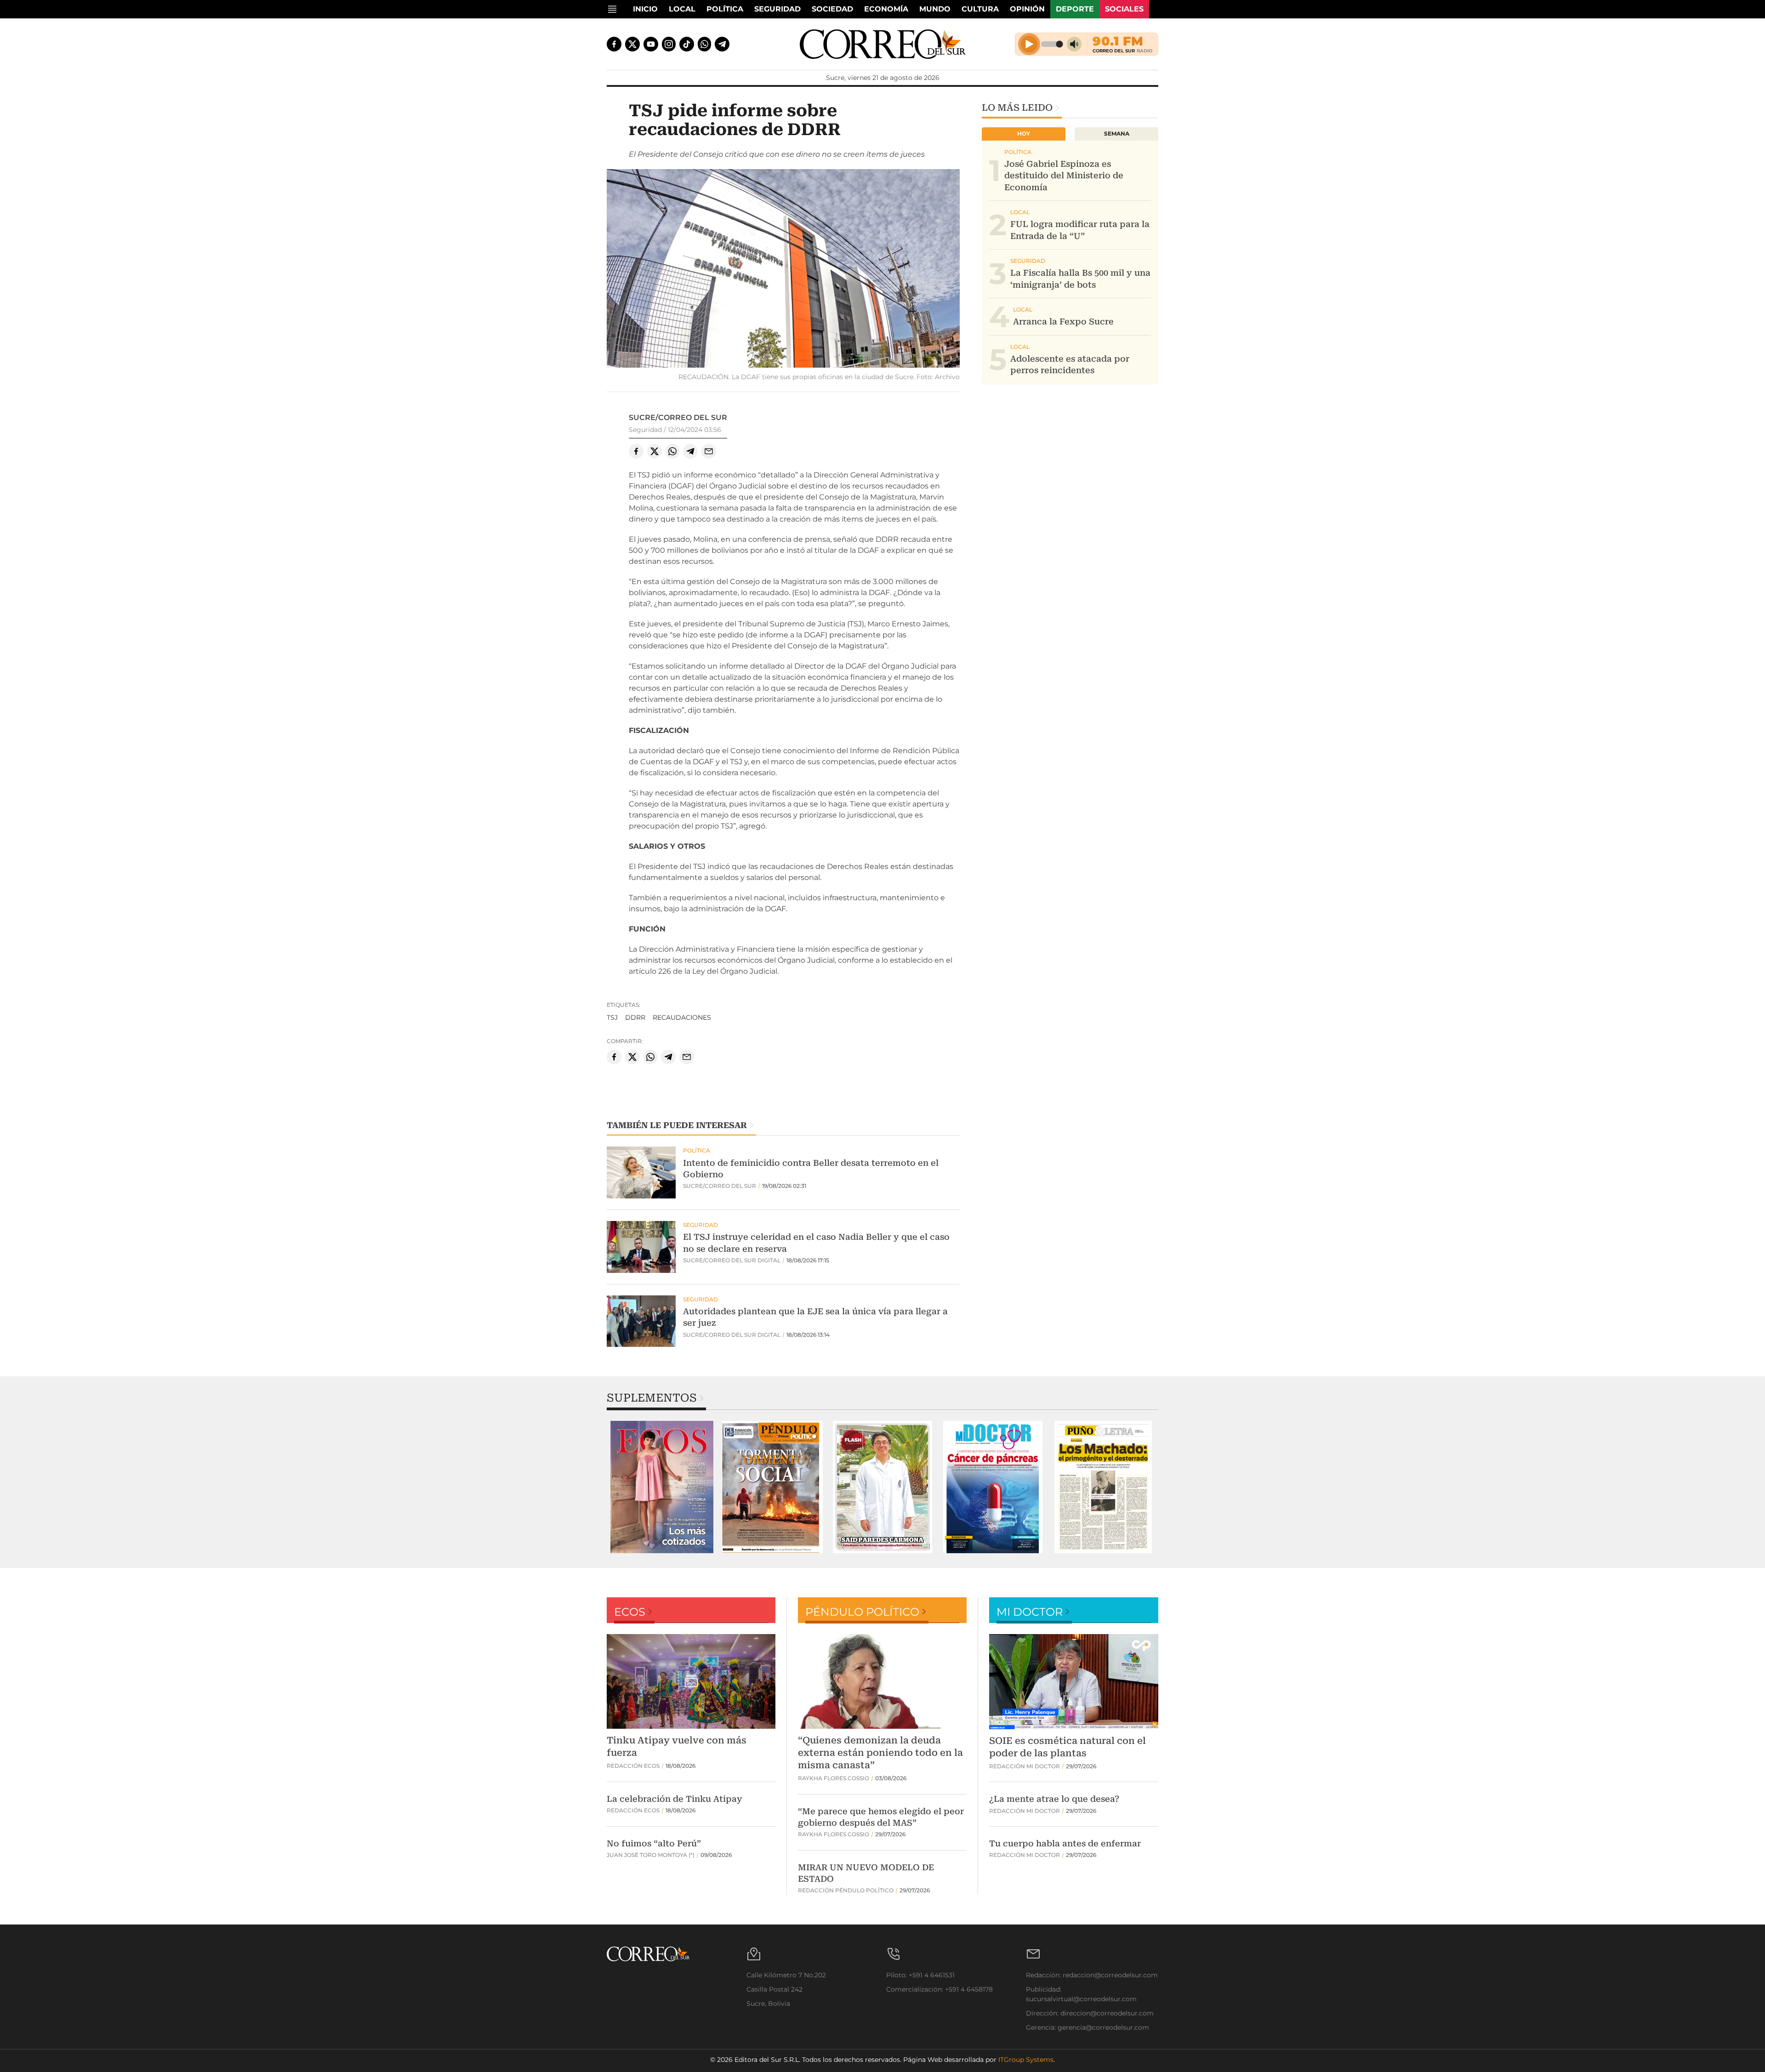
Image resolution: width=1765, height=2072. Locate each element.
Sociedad (832, 9)
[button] (783, 270)
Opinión (1027, 9)
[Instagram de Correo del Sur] (669, 44)
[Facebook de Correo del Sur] (614, 44)
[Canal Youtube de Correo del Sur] (651, 44)
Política (725, 9)
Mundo (935, 9)
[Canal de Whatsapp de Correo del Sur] (705, 44)
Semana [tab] (1117, 133)
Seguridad (777, 9)
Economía (886, 9)
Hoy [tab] (1024, 133)
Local (682, 9)
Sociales (1124, 9)
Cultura (980, 9)
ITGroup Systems (1026, 2060)
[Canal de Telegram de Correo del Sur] (722, 44)
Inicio (645, 9)
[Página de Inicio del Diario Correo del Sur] (883, 44)
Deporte (1075, 9)
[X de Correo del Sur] (632, 44)
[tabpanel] (662, 1487)
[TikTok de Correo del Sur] (687, 44)
